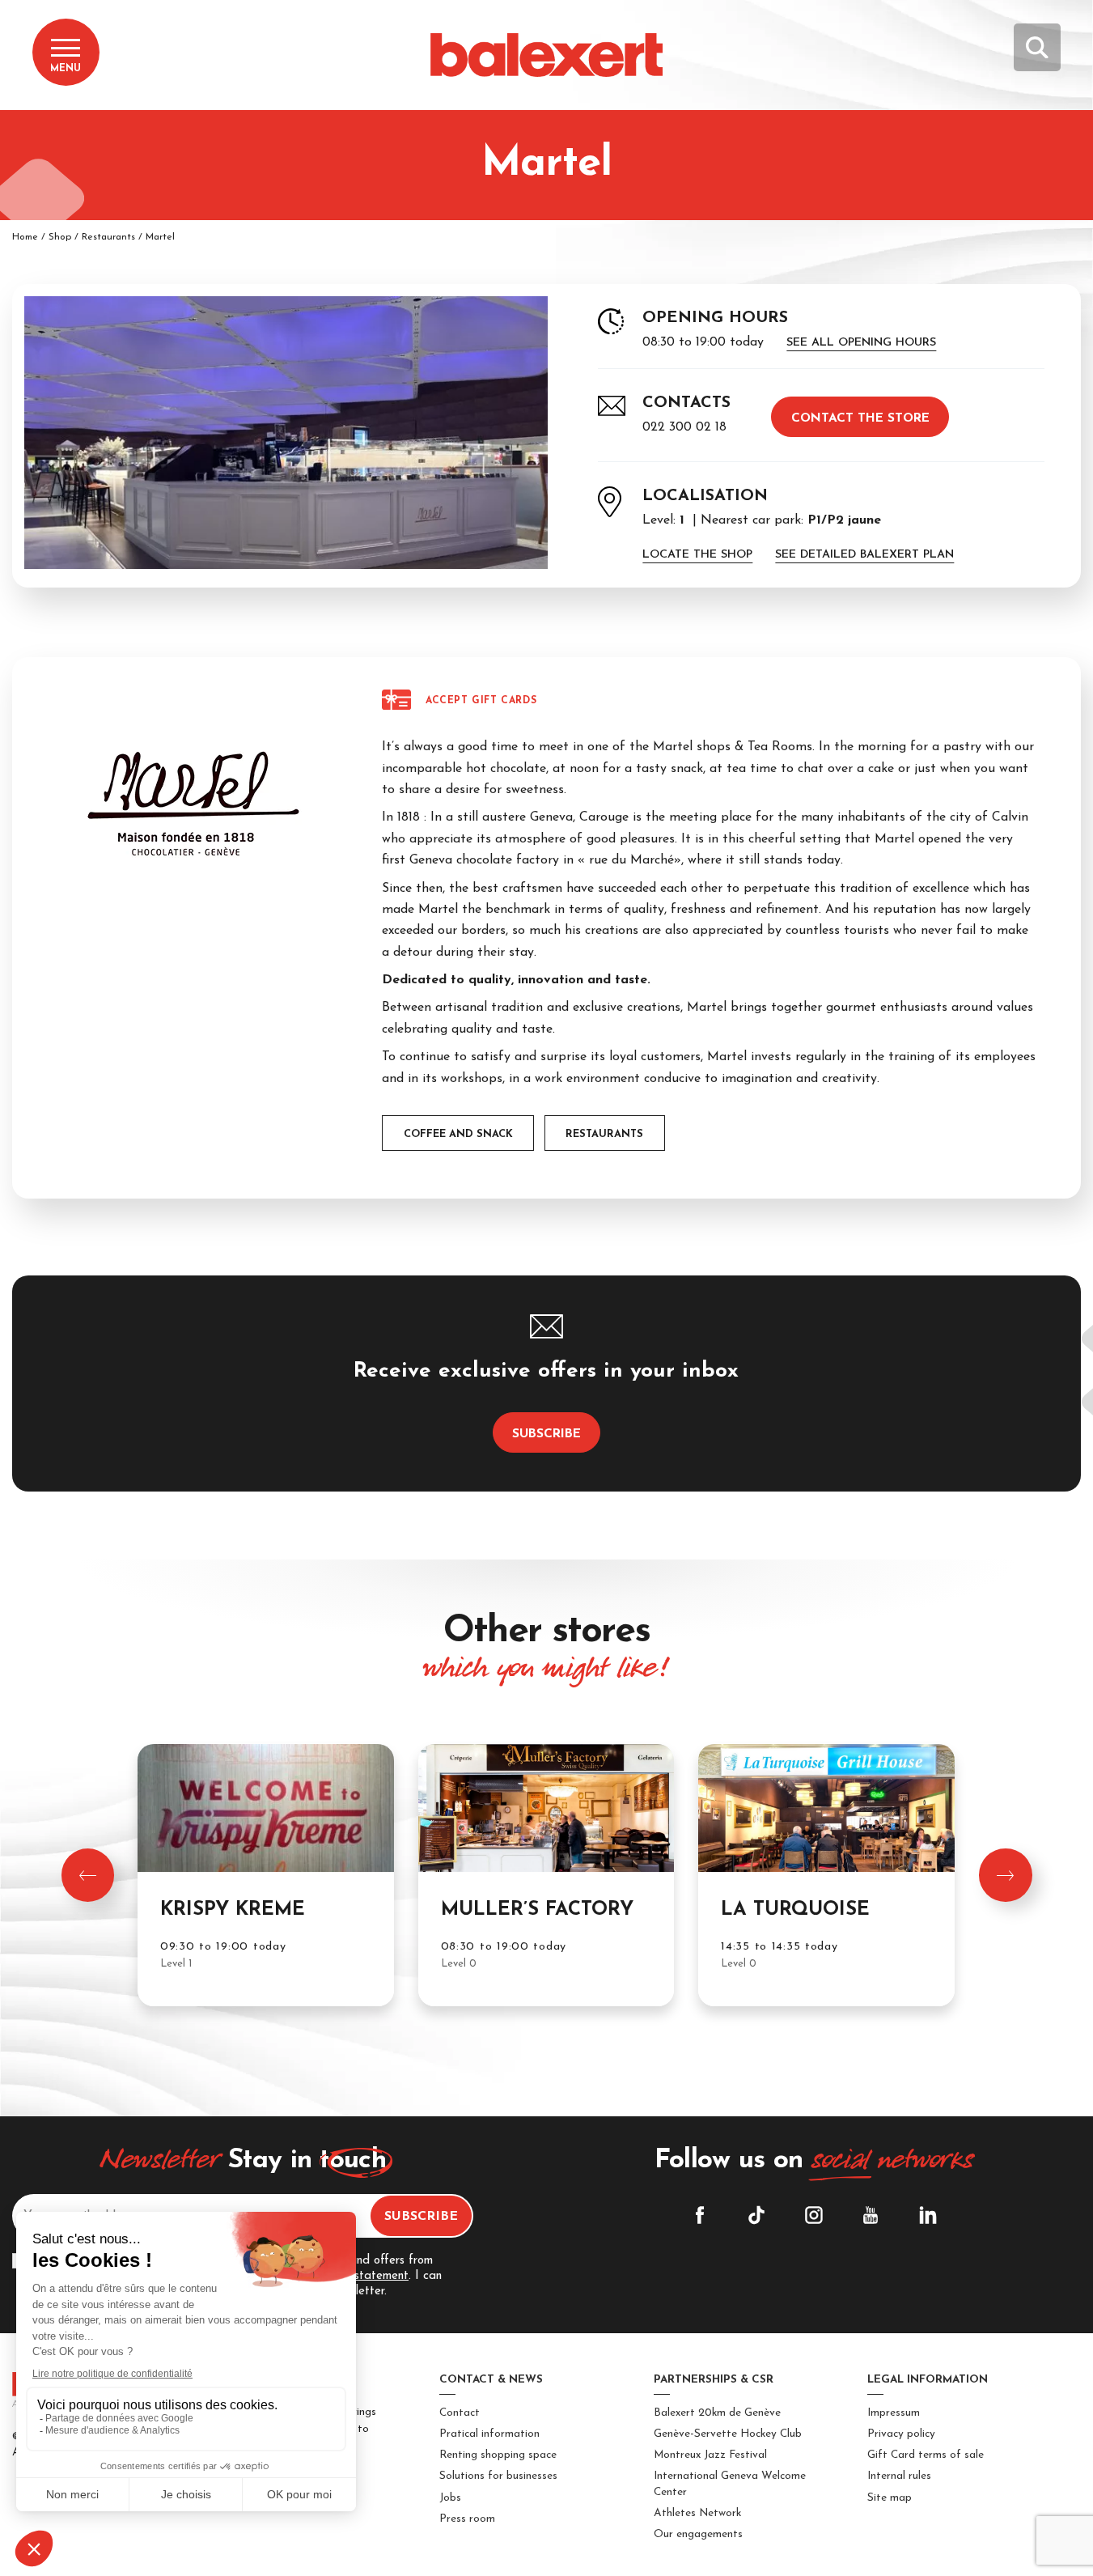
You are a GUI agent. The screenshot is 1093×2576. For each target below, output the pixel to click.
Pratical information (489, 2434)
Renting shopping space (498, 2455)
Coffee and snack (458, 1134)
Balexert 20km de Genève (717, 2413)
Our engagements (698, 2534)
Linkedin (928, 2215)
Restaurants (108, 237)
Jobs (450, 2498)
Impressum (894, 2413)
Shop (60, 237)
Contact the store (860, 418)
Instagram (814, 2215)
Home (25, 237)
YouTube (871, 2215)
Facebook (700, 2215)
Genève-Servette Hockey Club (728, 2434)
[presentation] (88, 1875)
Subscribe (546, 1434)
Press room (467, 2519)
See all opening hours (861, 343)
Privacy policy (901, 2434)
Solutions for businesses (498, 2476)
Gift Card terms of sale (926, 2455)
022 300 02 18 (684, 427)
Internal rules (899, 2476)
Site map (890, 2498)
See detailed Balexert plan (864, 555)
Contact (460, 2413)
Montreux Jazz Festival (710, 2455)
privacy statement (360, 2276)
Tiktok (756, 2215)
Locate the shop (697, 555)
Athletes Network (697, 2513)
